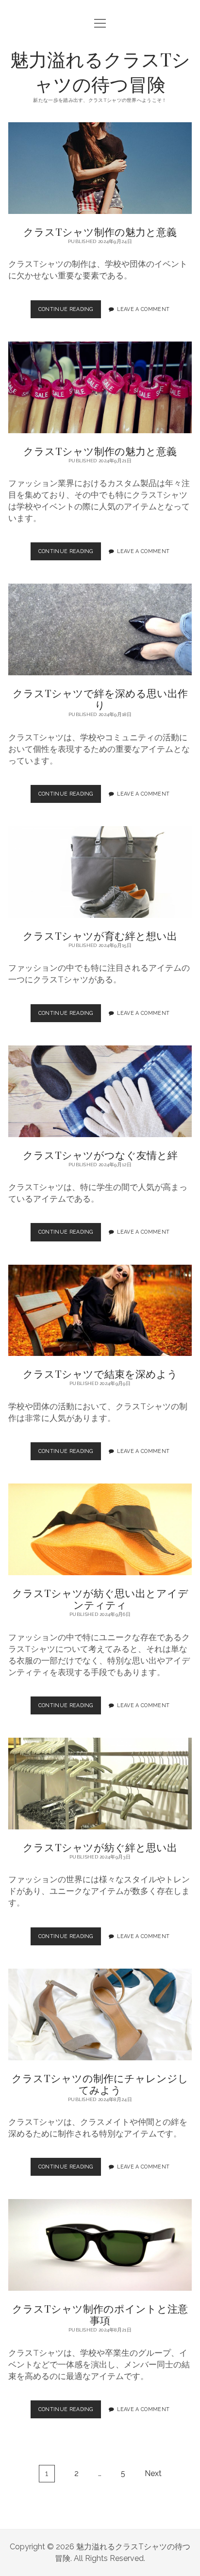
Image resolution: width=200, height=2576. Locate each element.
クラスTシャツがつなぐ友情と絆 (100, 1091)
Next (153, 2473)
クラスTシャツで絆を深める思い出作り (100, 629)
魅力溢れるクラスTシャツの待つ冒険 (100, 71)
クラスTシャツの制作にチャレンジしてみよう (100, 2014)
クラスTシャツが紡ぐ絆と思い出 (100, 1784)
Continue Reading (68, 312)
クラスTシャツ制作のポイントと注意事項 (100, 2245)
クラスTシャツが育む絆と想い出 (100, 872)
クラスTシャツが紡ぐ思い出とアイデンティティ (100, 1529)
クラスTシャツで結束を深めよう (100, 1311)
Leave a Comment (143, 309)
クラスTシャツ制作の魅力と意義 (100, 168)
